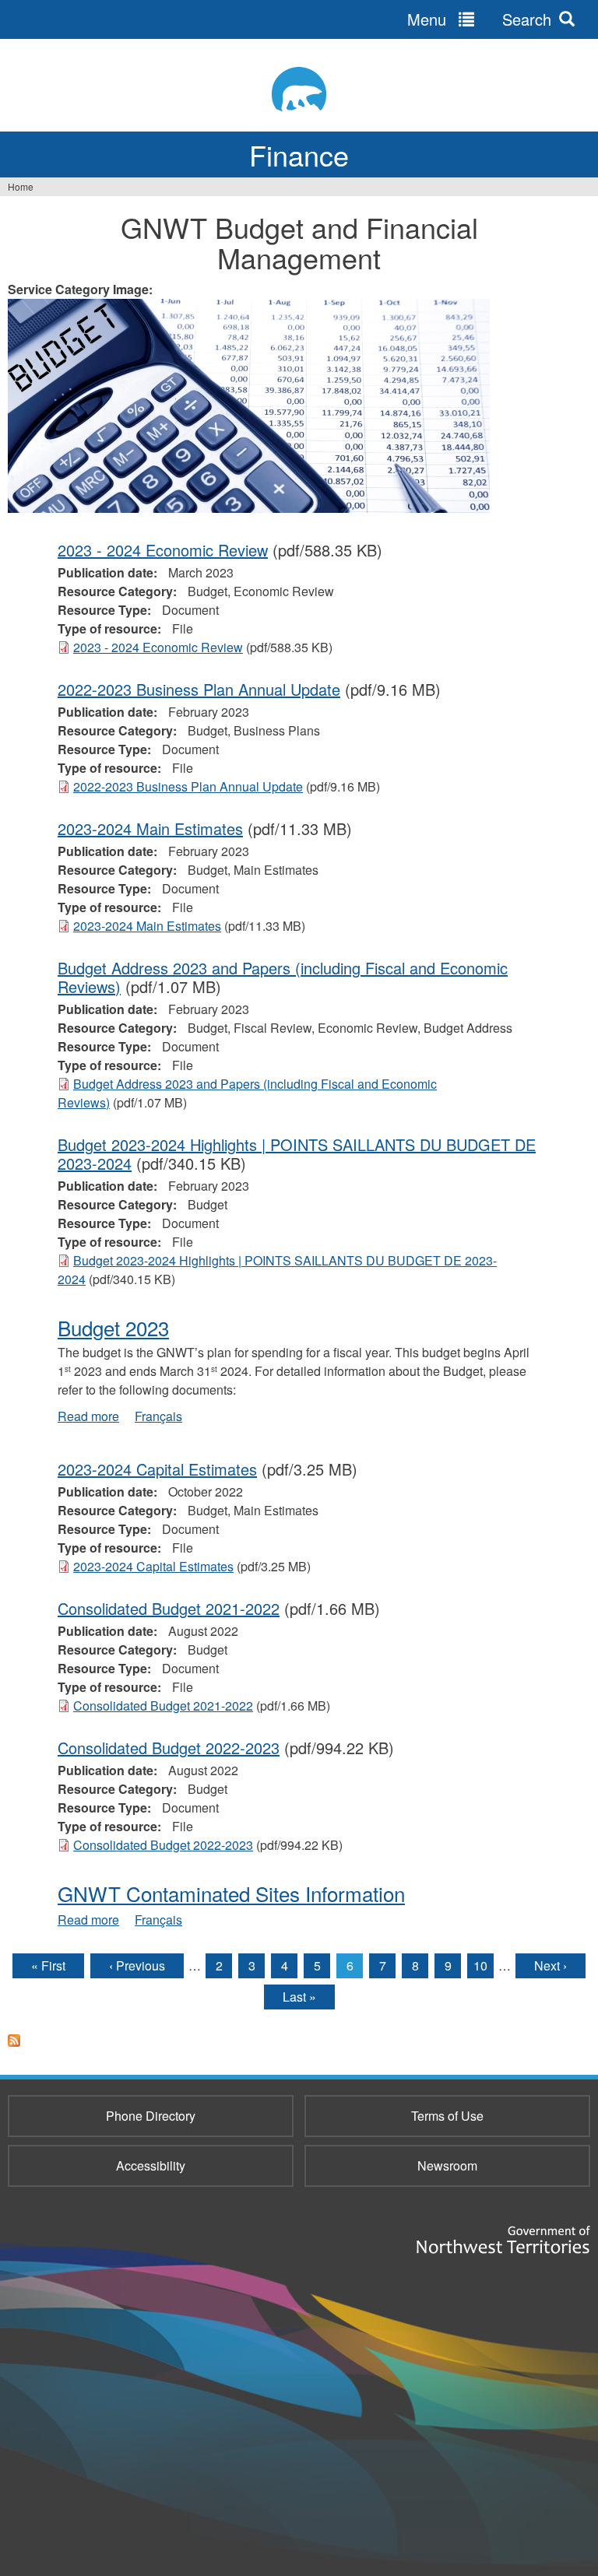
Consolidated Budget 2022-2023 (169, 1748)
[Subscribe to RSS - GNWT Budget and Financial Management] (14, 2050)
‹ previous (137, 1965)
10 (480, 1965)
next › (551, 1965)
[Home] (299, 89)
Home (21, 186)
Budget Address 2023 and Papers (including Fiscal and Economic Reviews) (283, 977)
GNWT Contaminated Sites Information (231, 1893)
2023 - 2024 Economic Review (163, 550)
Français (158, 1416)
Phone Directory (151, 2116)
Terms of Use (447, 2116)
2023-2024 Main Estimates (150, 828)
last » (299, 1997)
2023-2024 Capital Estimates (157, 1469)
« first (48, 1965)
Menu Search (479, 19)
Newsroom (447, 2165)
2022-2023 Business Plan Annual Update (199, 689)
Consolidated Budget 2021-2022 (169, 1608)
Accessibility (151, 2165)
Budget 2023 (113, 1327)
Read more (88, 1416)
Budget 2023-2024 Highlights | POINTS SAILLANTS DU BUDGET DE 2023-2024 (297, 1154)
